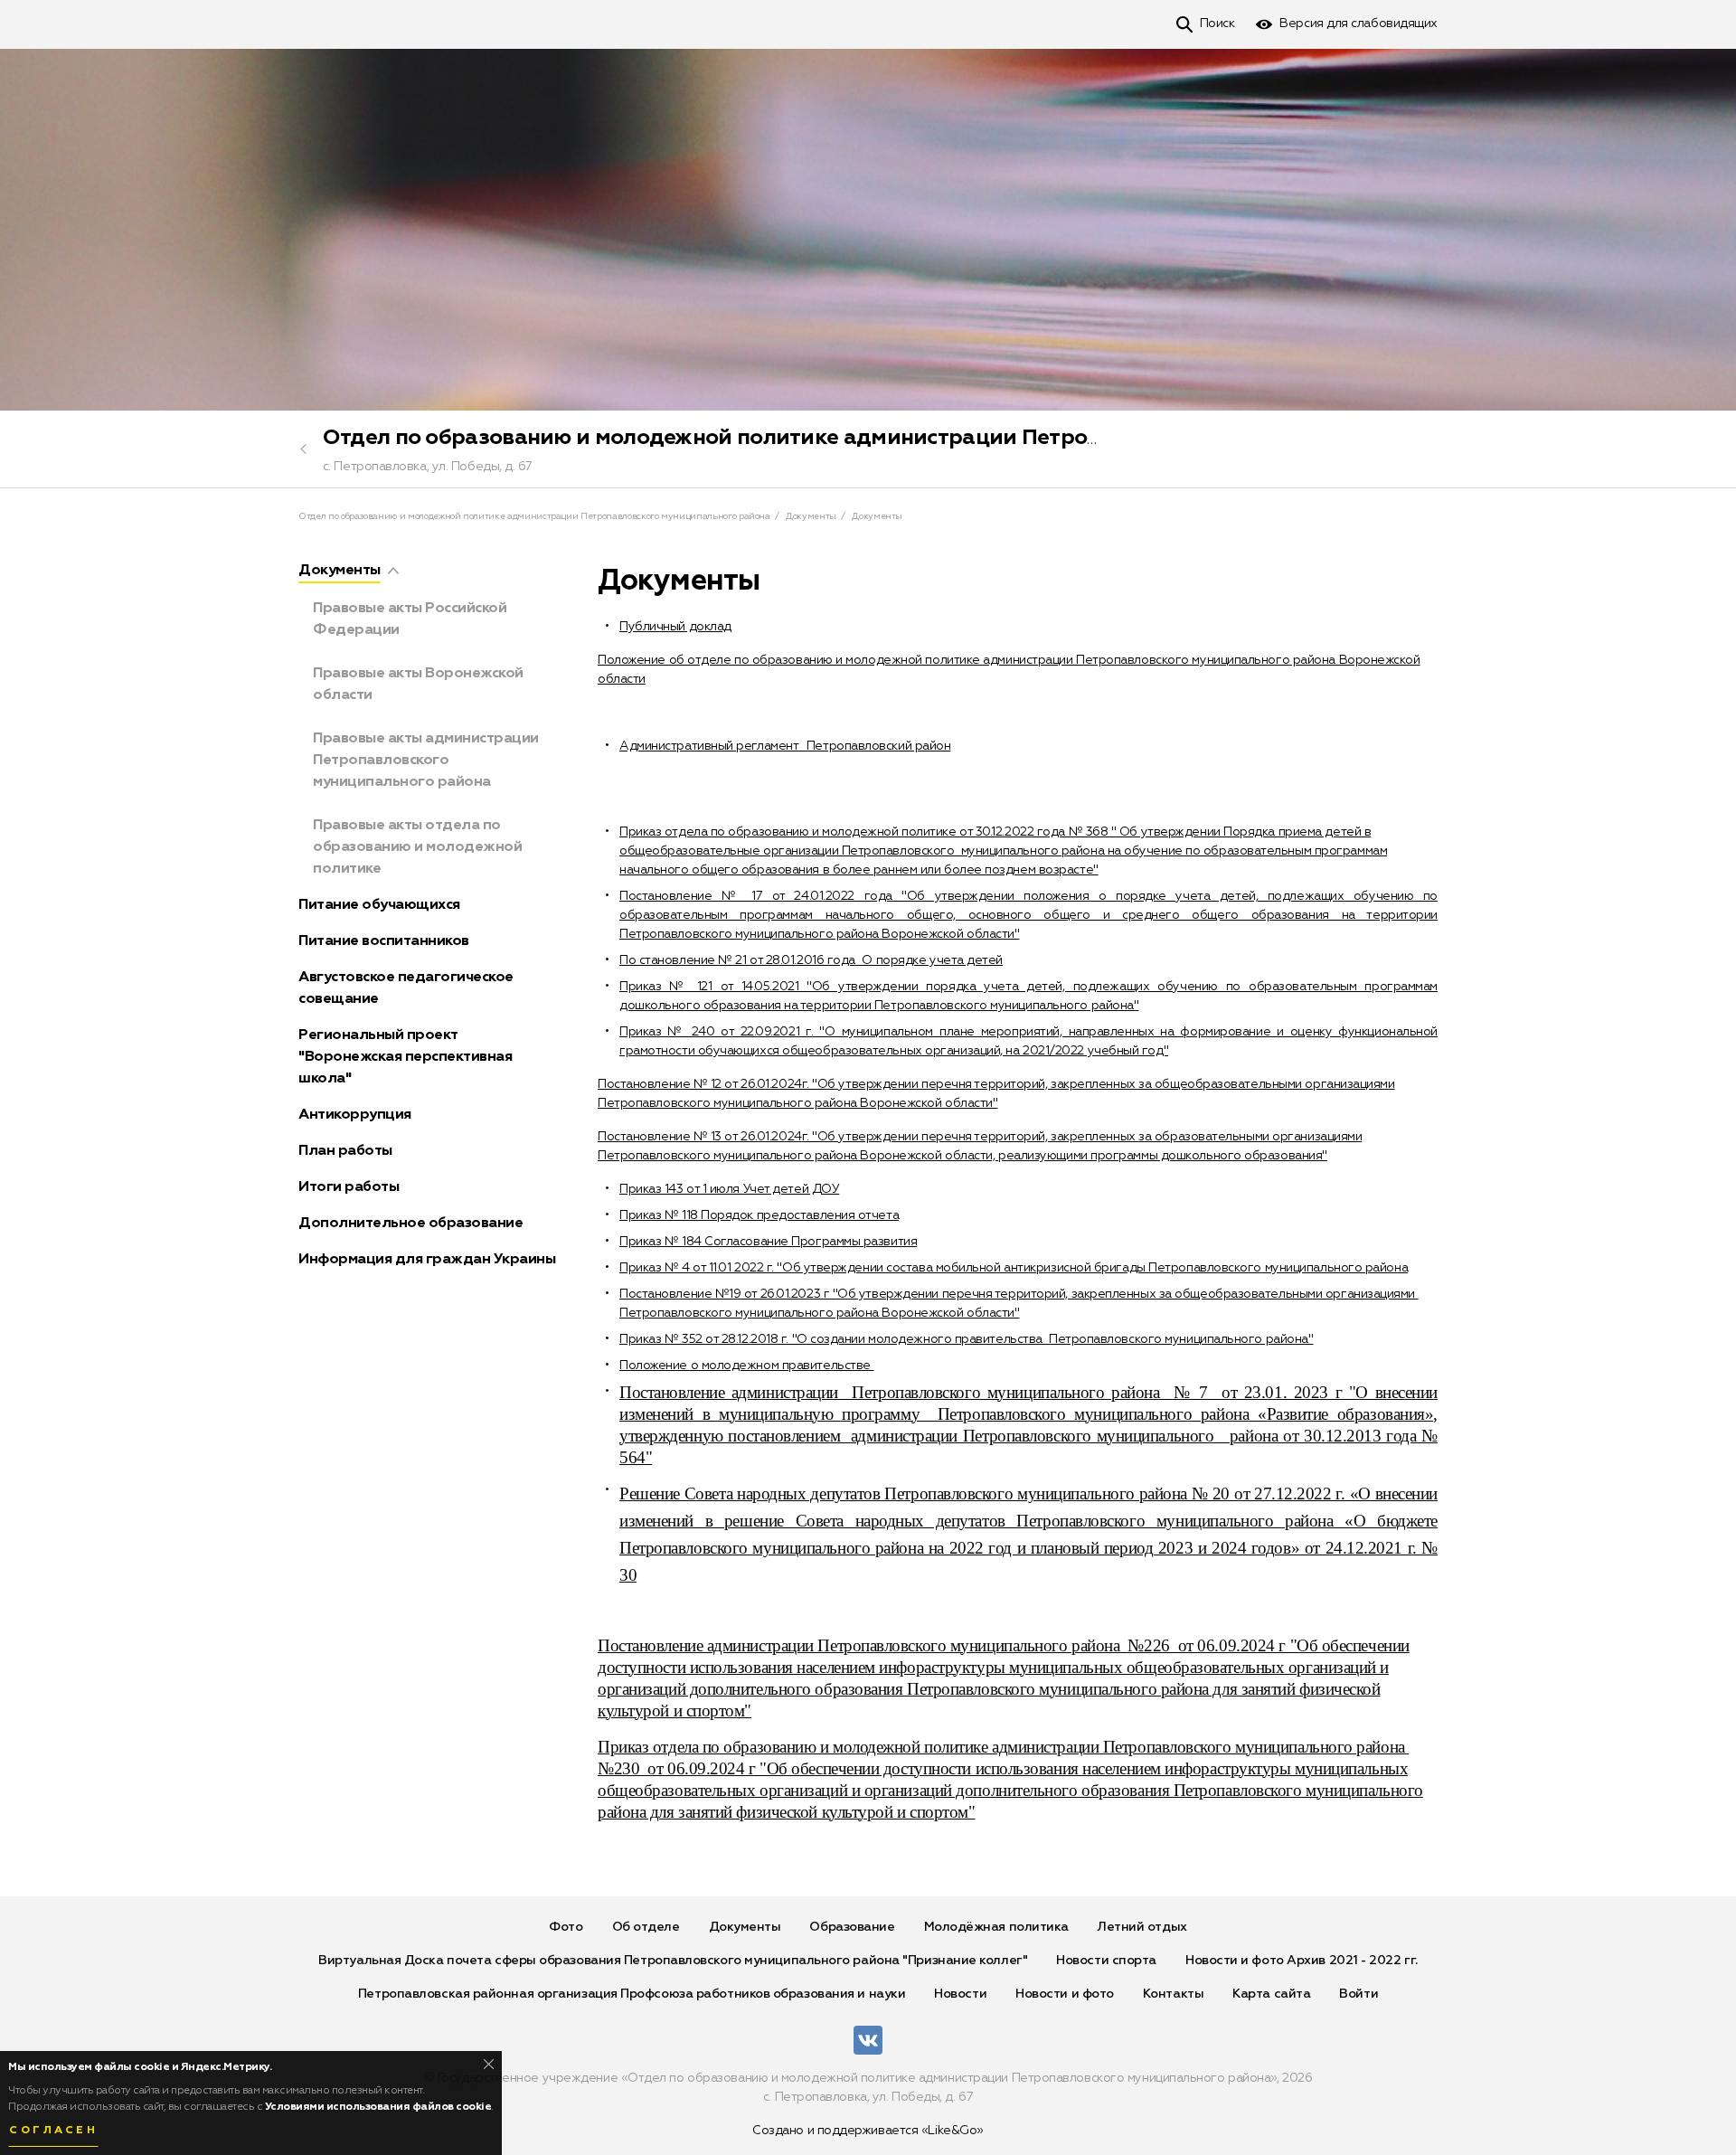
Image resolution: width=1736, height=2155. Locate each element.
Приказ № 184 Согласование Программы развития (768, 1242)
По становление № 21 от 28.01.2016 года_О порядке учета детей (811, 960)
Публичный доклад (675, 627)
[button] (393, 571)
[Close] (489, 2064)
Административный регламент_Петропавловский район (785, 746)
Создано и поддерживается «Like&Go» (868, 2131)
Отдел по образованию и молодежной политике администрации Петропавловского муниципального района (908, 438)
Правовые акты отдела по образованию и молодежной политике (417, 847)
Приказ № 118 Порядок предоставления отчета (759, 1215)
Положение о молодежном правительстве (746, 1366)
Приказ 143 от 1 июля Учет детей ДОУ (729, 1189)
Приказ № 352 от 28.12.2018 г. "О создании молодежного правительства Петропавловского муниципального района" (966, 1339)
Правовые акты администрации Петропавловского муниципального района (426, 761)
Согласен (53, 2131)
